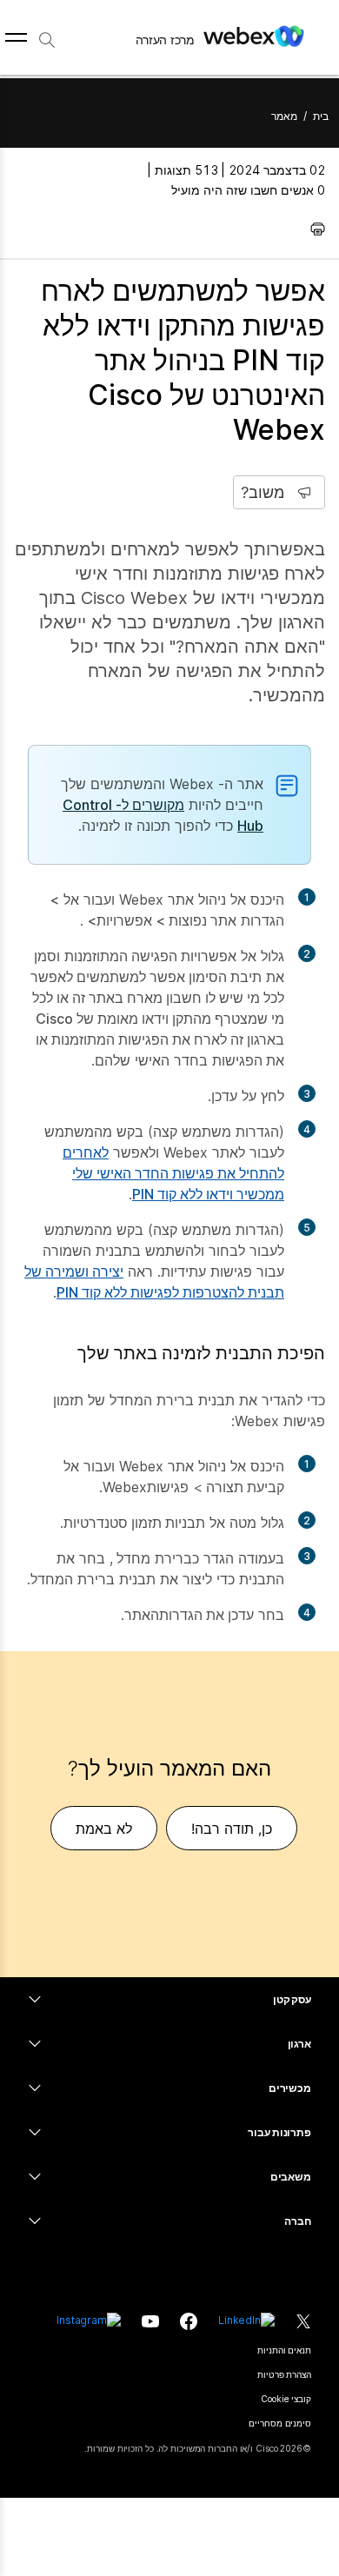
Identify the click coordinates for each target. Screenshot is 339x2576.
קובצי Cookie (286, 2399)
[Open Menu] (16, 37)
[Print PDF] (313, 229)
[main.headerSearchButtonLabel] (47, 34)
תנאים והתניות (284, 2350)
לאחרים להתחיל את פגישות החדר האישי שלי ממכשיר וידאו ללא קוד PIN (173, 1173)
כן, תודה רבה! (232, 1829)
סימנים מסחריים (280, 2423)
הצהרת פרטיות (284, 2374)
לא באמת (104, 1829)
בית (321, 116)
